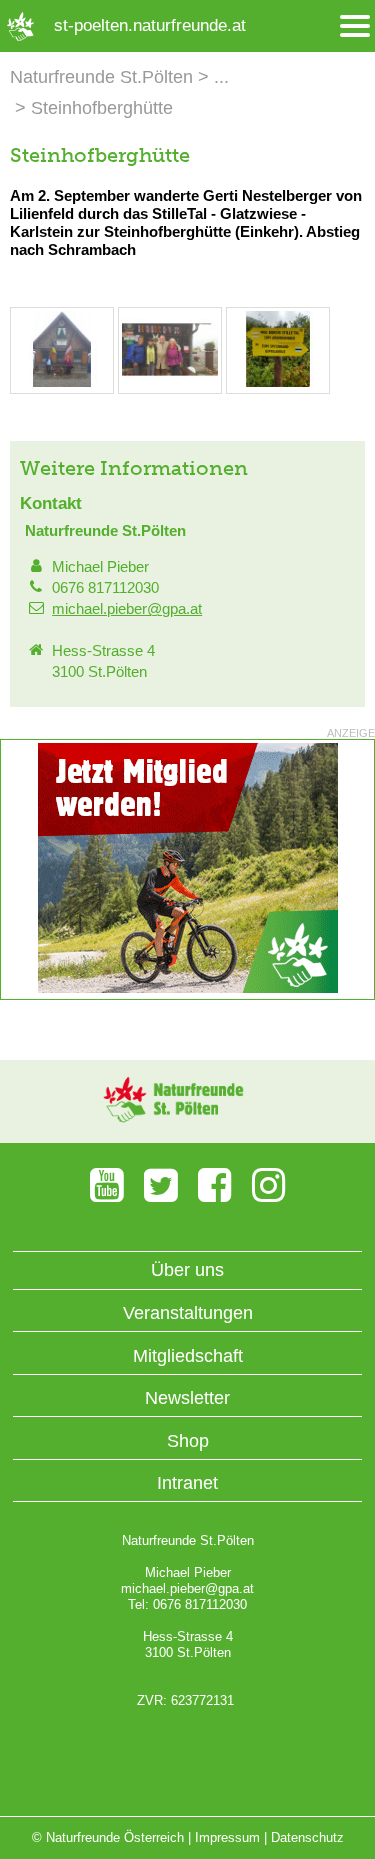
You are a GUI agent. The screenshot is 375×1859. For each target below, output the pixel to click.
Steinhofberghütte (102, 108)
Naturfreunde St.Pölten (101, 77)
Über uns (187, 1270)
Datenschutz (307, 1837)
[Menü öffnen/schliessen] (355, 26)
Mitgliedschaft (188, 1356)
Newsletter (187, 1398)
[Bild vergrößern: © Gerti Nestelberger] (62, 382)
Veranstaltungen (188, 1313)
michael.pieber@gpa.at (127, 608)
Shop (188, 1441)
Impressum (227, 1837)
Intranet (187, 1483)
